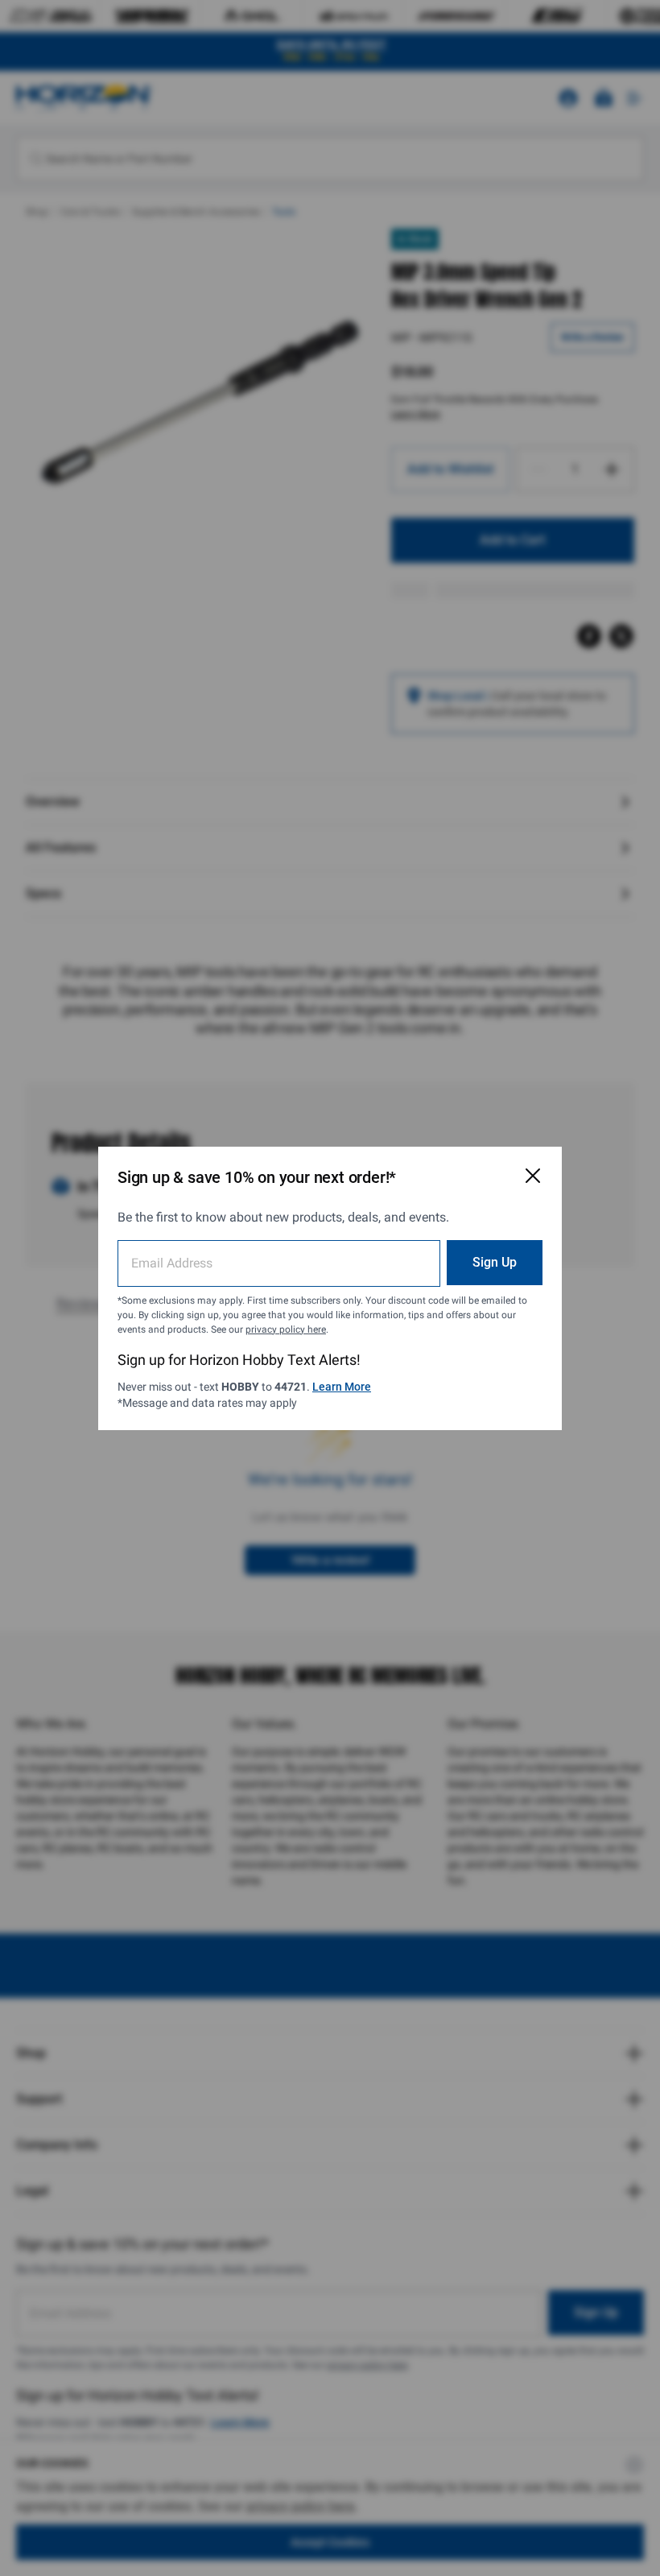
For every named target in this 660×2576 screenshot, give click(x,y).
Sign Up (495, 1262)
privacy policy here (286, 1329)
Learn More (342, 1387)
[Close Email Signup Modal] (533, 1176)
